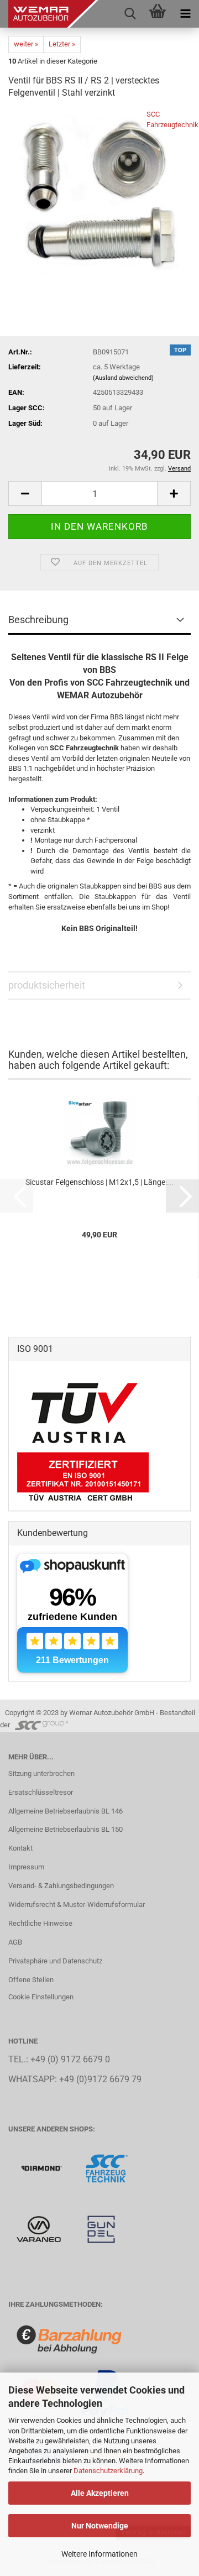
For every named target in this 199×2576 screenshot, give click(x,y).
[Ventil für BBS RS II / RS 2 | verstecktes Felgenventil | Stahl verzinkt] (99, 192)
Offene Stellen (31, 1980)
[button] (25, 493)
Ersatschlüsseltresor (41, 1792)
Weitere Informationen (99, 2554)
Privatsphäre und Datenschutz (55, 1961)
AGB (15, 1942)
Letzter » (62, 44)
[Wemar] (42, 2168)
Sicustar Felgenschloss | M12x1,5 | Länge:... (99, 1182)
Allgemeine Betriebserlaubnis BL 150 (66, 1829)
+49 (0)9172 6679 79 (100, 2079)
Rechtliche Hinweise (40, 1923)
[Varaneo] (40, 2228)
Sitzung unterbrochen (41, 1773)
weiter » (26, 44)
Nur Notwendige (100, 2526)
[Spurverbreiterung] (107, 2168)
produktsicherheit (47, 985)
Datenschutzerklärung (108, 2471)
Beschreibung (38, 620)
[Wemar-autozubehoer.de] (49, 14)
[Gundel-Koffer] (101, 2228)
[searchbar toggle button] (130, 14)
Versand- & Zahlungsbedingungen (61, 1886)
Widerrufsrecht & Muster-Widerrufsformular (77, 1904)
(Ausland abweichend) (123, 378)
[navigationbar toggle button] (185, 14)
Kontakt (20, 1848)
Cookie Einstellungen (41, 1997)
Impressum (26, 1867)
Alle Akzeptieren (100, 2493)
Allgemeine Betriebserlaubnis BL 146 (66, 1811)
